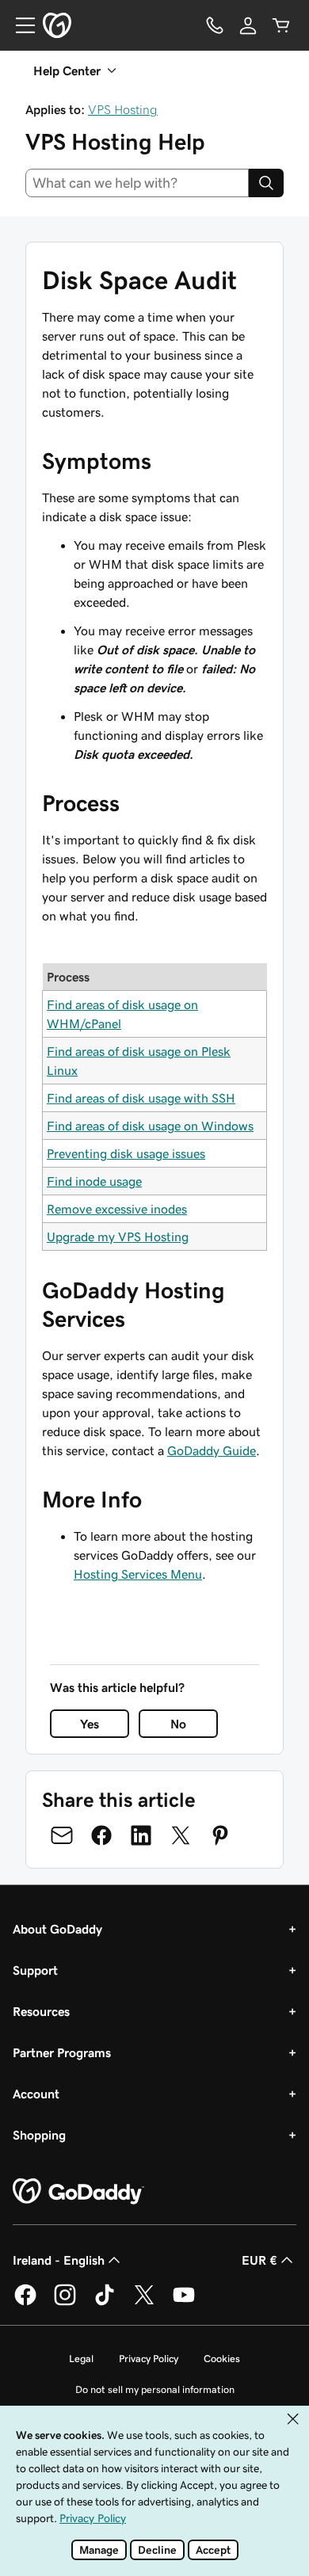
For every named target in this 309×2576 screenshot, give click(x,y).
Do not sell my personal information (155, 2389)
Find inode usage (94, 1181)
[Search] (266, 183)
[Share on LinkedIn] (141, 1835)
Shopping (39, 2135)
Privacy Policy (149, 2359)
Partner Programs (62, 2052)
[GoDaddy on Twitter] (144, 2303)
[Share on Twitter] (181, 1835)
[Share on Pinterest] (220, 1835)
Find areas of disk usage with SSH (141, 1098)
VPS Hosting (123, 109)
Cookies (222, 2359)
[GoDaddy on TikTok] (105, 2303)
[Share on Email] (62, 1835)
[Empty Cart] (281, 25)
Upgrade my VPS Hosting (118, 1237)
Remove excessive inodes (117, 1209)
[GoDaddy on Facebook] (25, 2303)
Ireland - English (59, 2260)
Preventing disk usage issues (126, 1153)
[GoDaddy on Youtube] (184, 2303)
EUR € (259, 2260)
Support (35, 1970)
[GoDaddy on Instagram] (65, 2303)
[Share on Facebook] (101, 1835)
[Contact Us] (215, 25)
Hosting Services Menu (138, 1574)
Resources (41, 2011)
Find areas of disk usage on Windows (150, 1126)
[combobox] (137, 183)
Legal (81, 2359)
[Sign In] (248, 25)
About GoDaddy (57, 1929)
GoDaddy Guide (212, 1450)
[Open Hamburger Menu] (19, 25)
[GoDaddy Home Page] (78, 2192)
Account (36, 2094)
